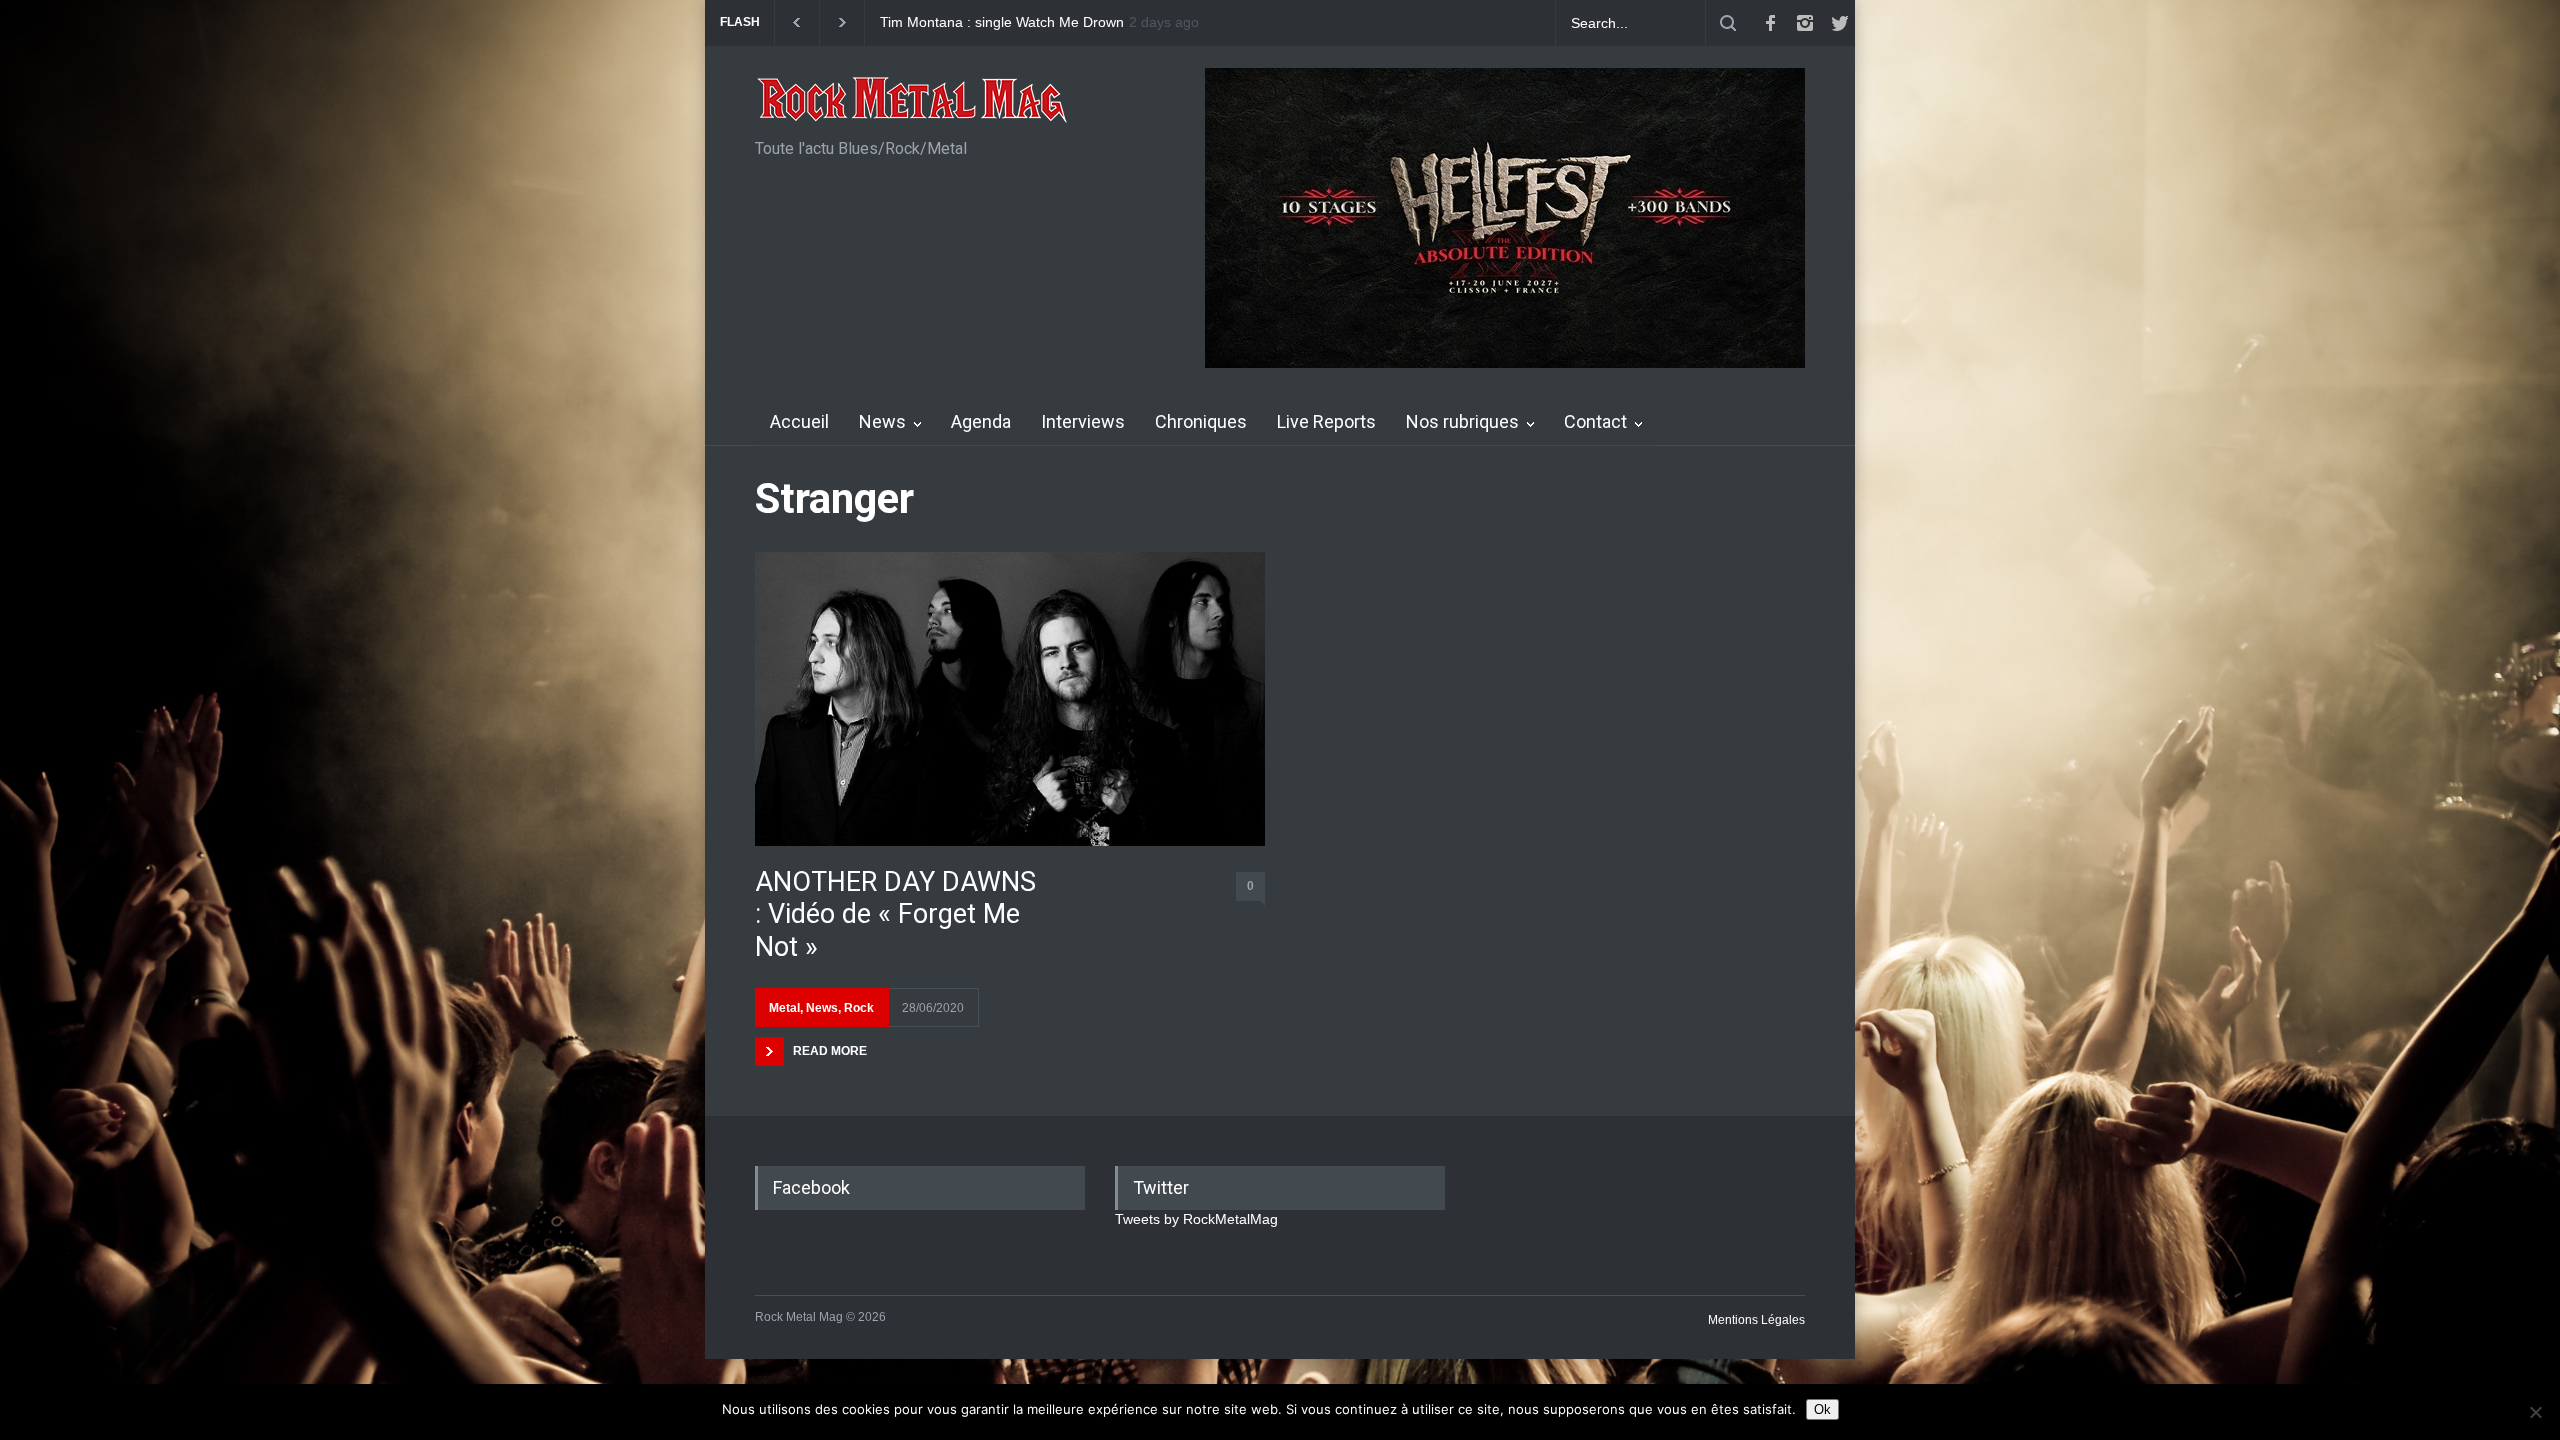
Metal (784, 1008)
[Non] (2535, 1412)
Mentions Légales (1756, 1320)
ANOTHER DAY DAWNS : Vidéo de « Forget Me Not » (895, 914)
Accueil (799, 421)
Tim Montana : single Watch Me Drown (1002, 22)
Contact (1595, 421)
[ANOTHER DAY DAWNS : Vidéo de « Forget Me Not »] (1010, 699)
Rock (859, 1008)
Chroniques (1201, 421)
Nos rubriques (1462, 421)
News (882, 421)
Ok (1822, 1409)
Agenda (981, 421)
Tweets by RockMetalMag (1196, 1219)
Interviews (1083, 421)
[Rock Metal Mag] (913, 102)
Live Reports (1326, 421)
